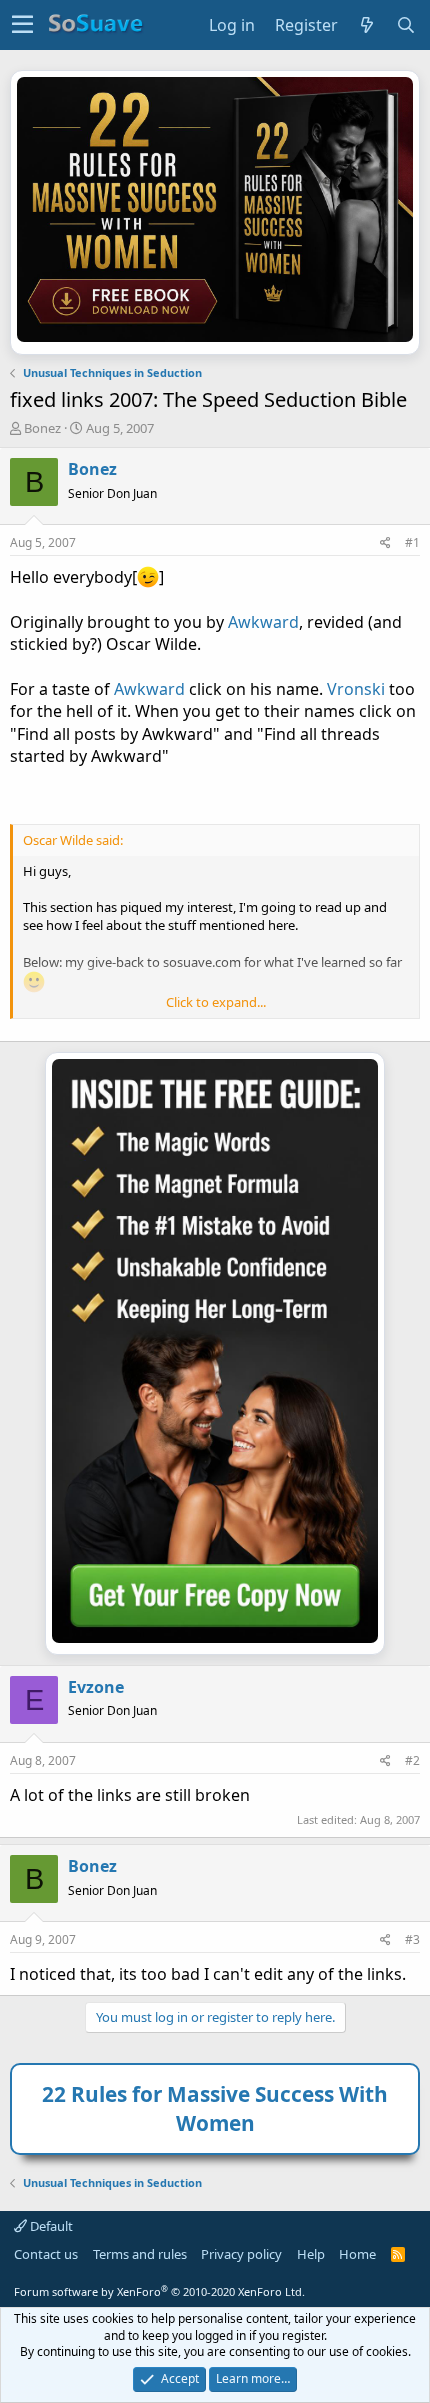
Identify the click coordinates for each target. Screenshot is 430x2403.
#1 (412, 542)
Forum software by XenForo (159, 2291)
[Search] (406, 25)
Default (50, 2226)
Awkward (263, 622)
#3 (412, 1939)
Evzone (96, 1687)
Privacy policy (241, 2254)
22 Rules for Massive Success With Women (215, 2108)
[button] (22, 25)
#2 (412, 1760)
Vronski (356, 689)
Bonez (42, 428)
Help (311, 2254)
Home (357, 2254)
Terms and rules (140, 2254)
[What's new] (367, 25)
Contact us (46, 2254)
